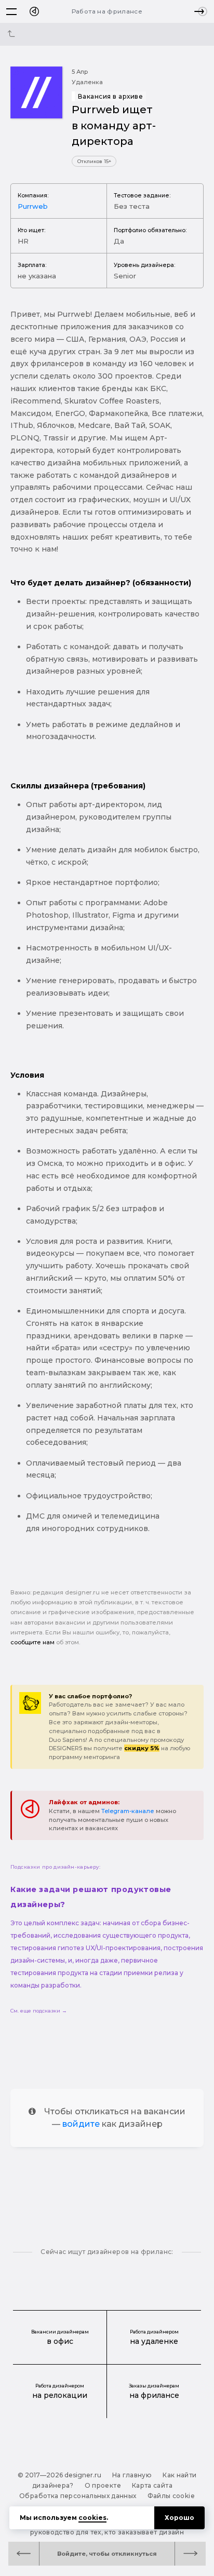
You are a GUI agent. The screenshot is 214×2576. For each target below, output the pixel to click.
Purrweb (33, 206)
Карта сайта (152, 2485)
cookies (92, 2518)
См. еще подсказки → (39, 2011)
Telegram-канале (128, 1811)
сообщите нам (32, 1642)
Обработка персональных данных (78, 2496)
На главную (132, 2475)
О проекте (103, 2485)
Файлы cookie (171, 2496)
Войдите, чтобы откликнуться (107, 2554)
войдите (81, 2124)
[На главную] (34, 11)
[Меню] (11, 11)
